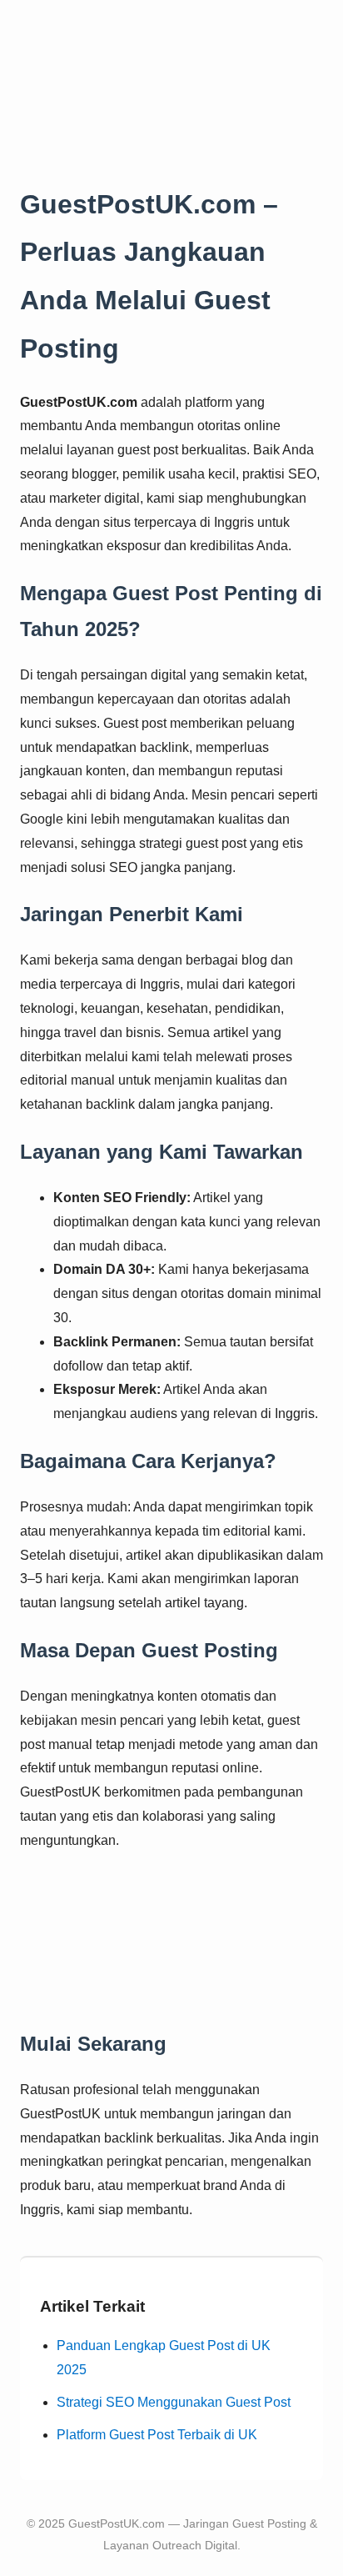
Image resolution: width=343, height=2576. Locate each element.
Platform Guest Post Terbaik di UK (157, 2435)
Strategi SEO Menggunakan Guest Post (174, 2402)
